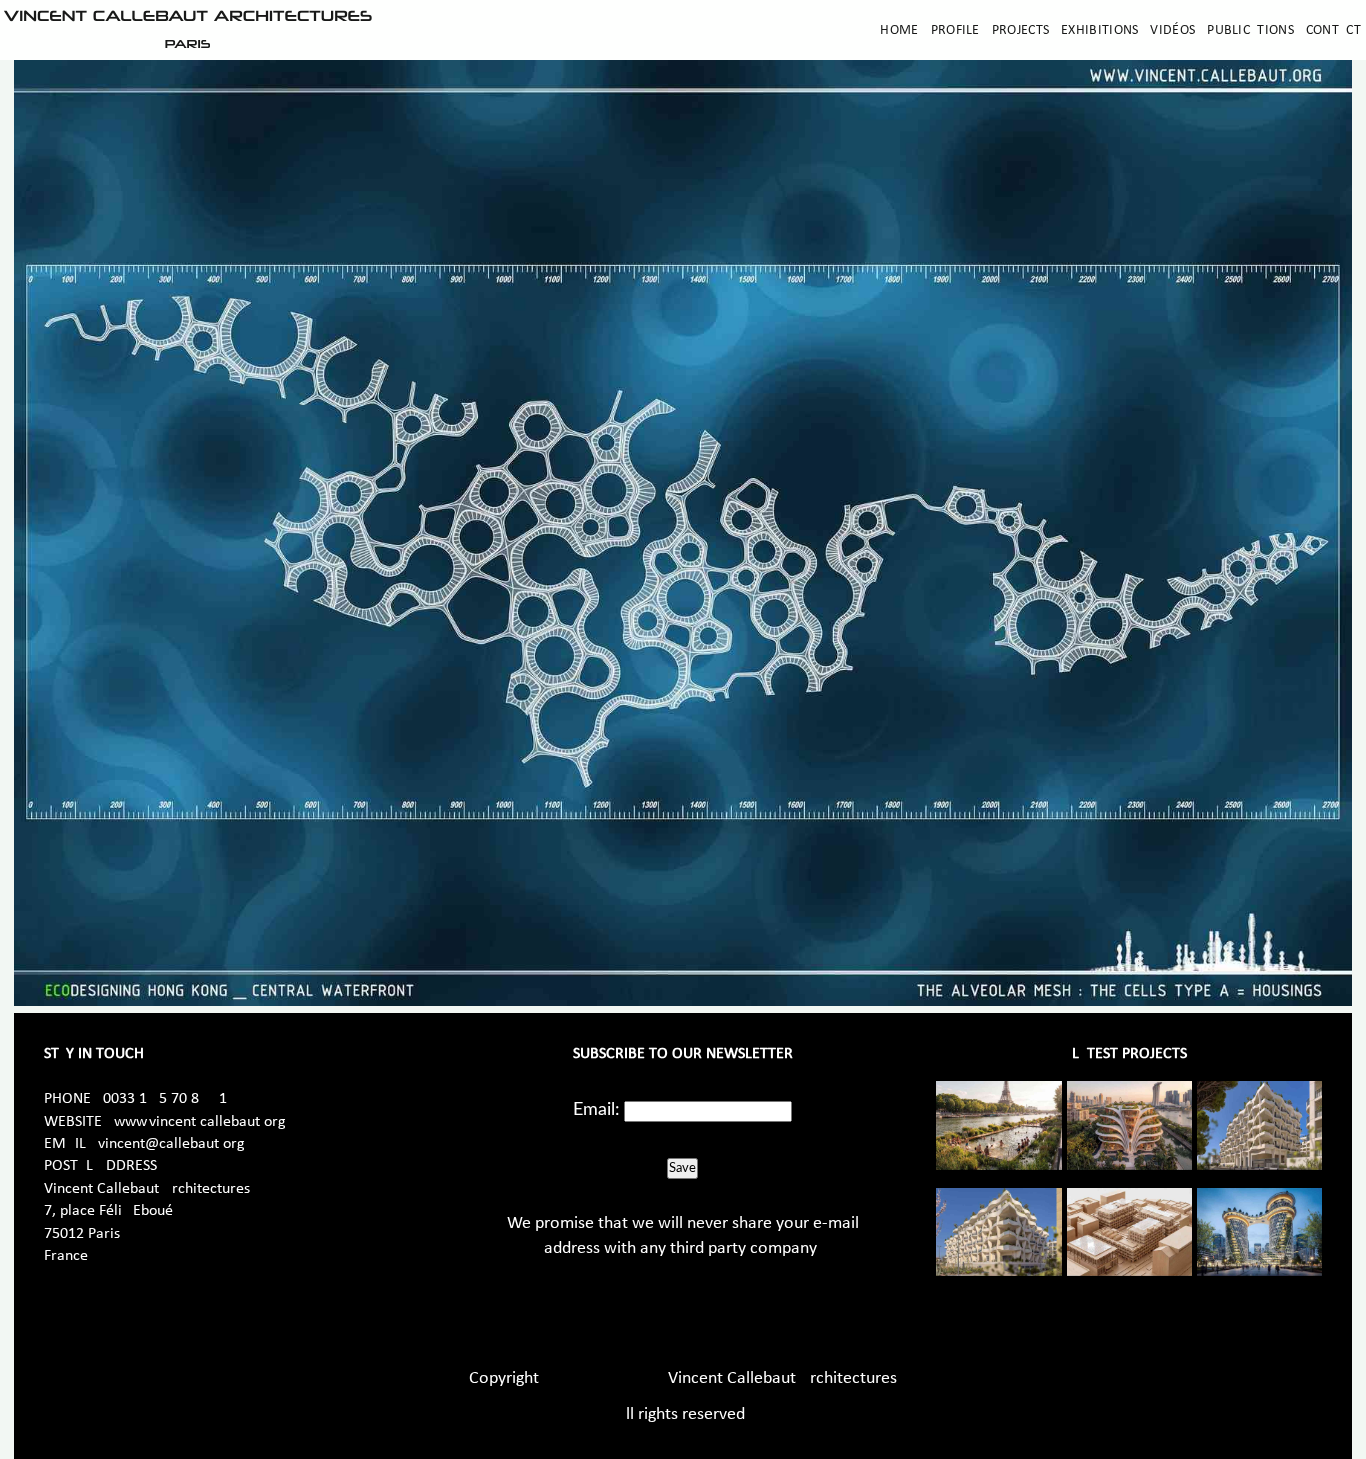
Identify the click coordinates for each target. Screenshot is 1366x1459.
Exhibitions (1099, 30)
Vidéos (1172, 30)
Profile (955, 30)
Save (682, 1168)
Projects (1020, 30)
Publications (1250, 30)
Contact (1333, 30)
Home (899, 30)
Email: (596, 1110)
